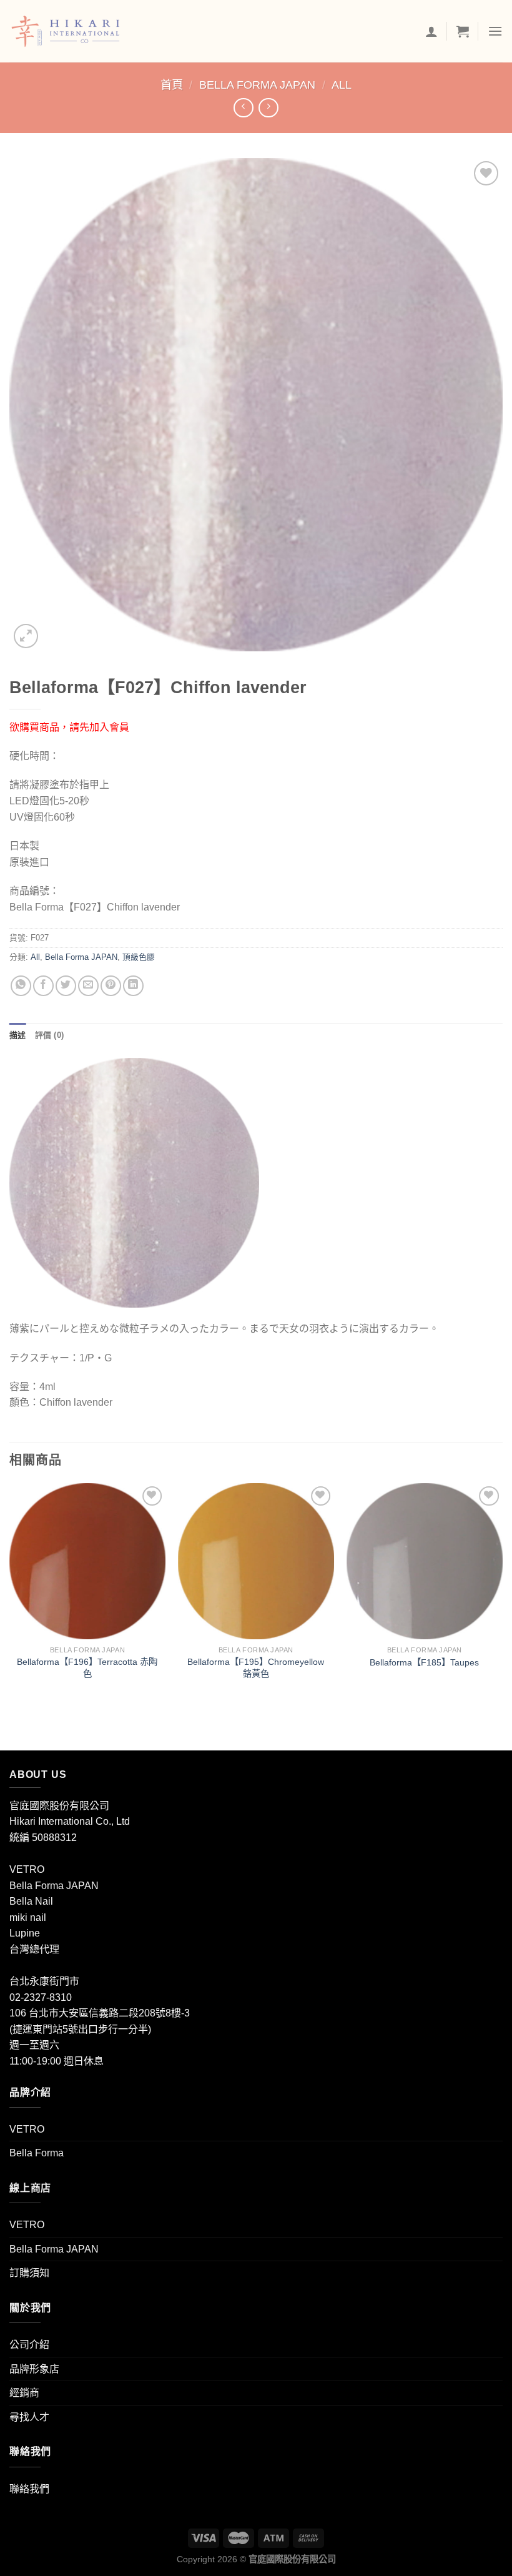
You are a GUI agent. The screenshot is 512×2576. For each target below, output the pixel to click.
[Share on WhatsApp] (21, 986)
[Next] (502, 1594)
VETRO (27, 2129)
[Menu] (495, 31)
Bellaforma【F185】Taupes (424, 1662)
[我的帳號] (431, 31)
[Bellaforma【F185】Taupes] (425, 1561)
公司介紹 (29, 2345)
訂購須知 (29, 2273)
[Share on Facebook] (43, 986)
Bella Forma (37, 2153)
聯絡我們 (29, 2489)
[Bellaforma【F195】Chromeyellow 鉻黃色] (256, 1561)
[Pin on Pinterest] (111, 986)
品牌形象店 (34, 2369)
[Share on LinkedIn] (133, 986)
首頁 (172, 85)
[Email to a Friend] (88, 986)
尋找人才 (29, 2417)
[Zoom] (26, 636)
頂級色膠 (139, 957)
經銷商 (24, 2393)
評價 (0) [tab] (50, 1035)
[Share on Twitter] (66, 986)
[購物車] (463, 31)
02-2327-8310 (41, 1997)
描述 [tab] (18, 1035)
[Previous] (10, 1594)
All (342, 85)
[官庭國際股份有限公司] (73, 31)
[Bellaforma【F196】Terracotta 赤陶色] (87, 1561)
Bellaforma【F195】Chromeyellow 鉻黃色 (256, 1668)
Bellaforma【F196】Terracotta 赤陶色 (87, 1668)
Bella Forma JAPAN (257, 85)
